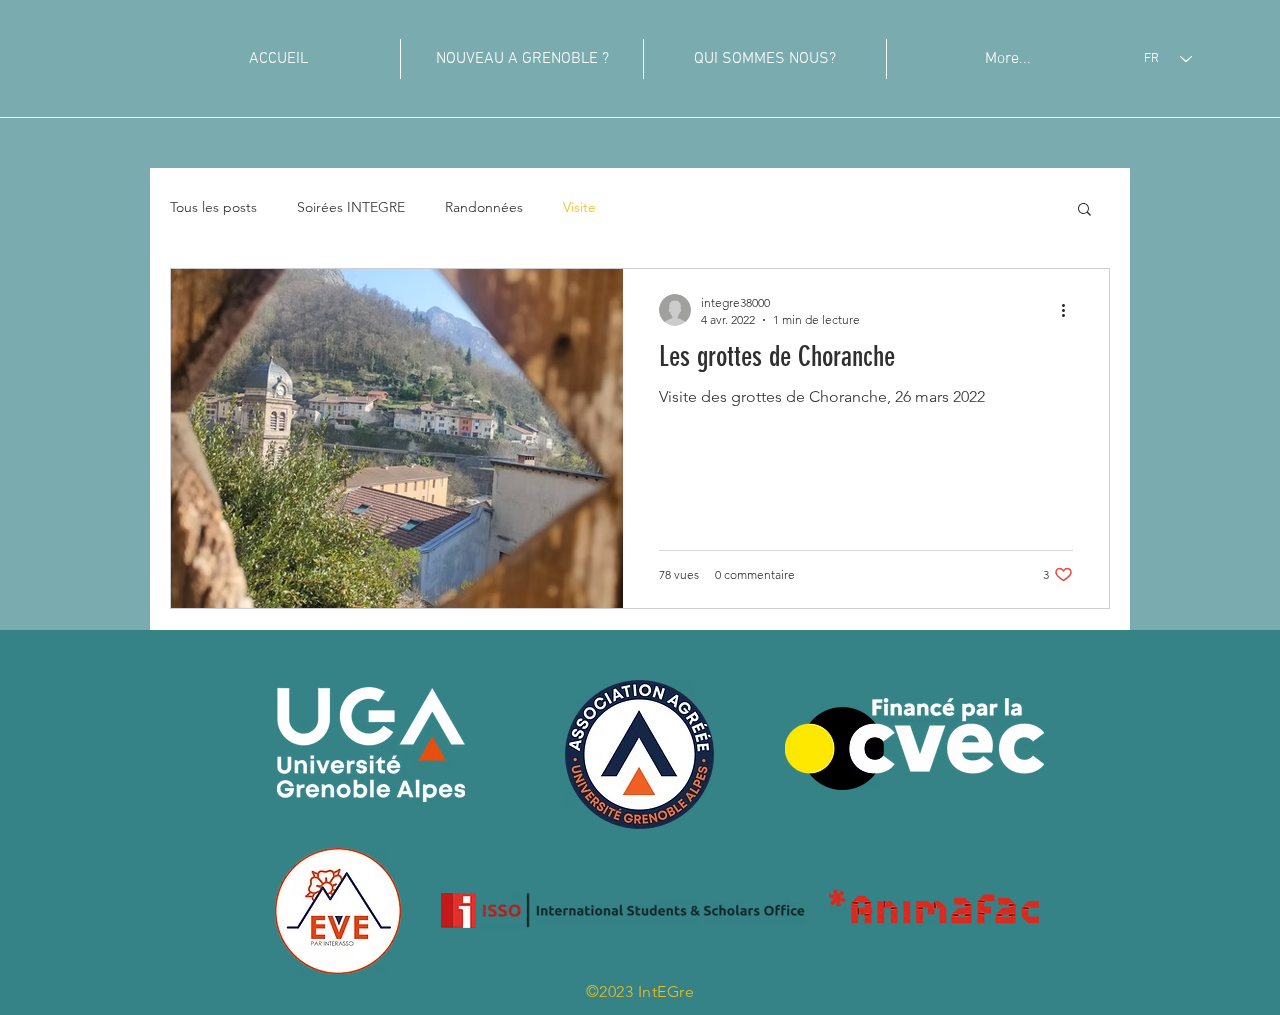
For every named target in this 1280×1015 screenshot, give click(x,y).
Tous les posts (213, 207)
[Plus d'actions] (1070, 310)
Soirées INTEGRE (351, 207)
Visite (579, 207)
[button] (1084, 210)
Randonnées (484, 207)
